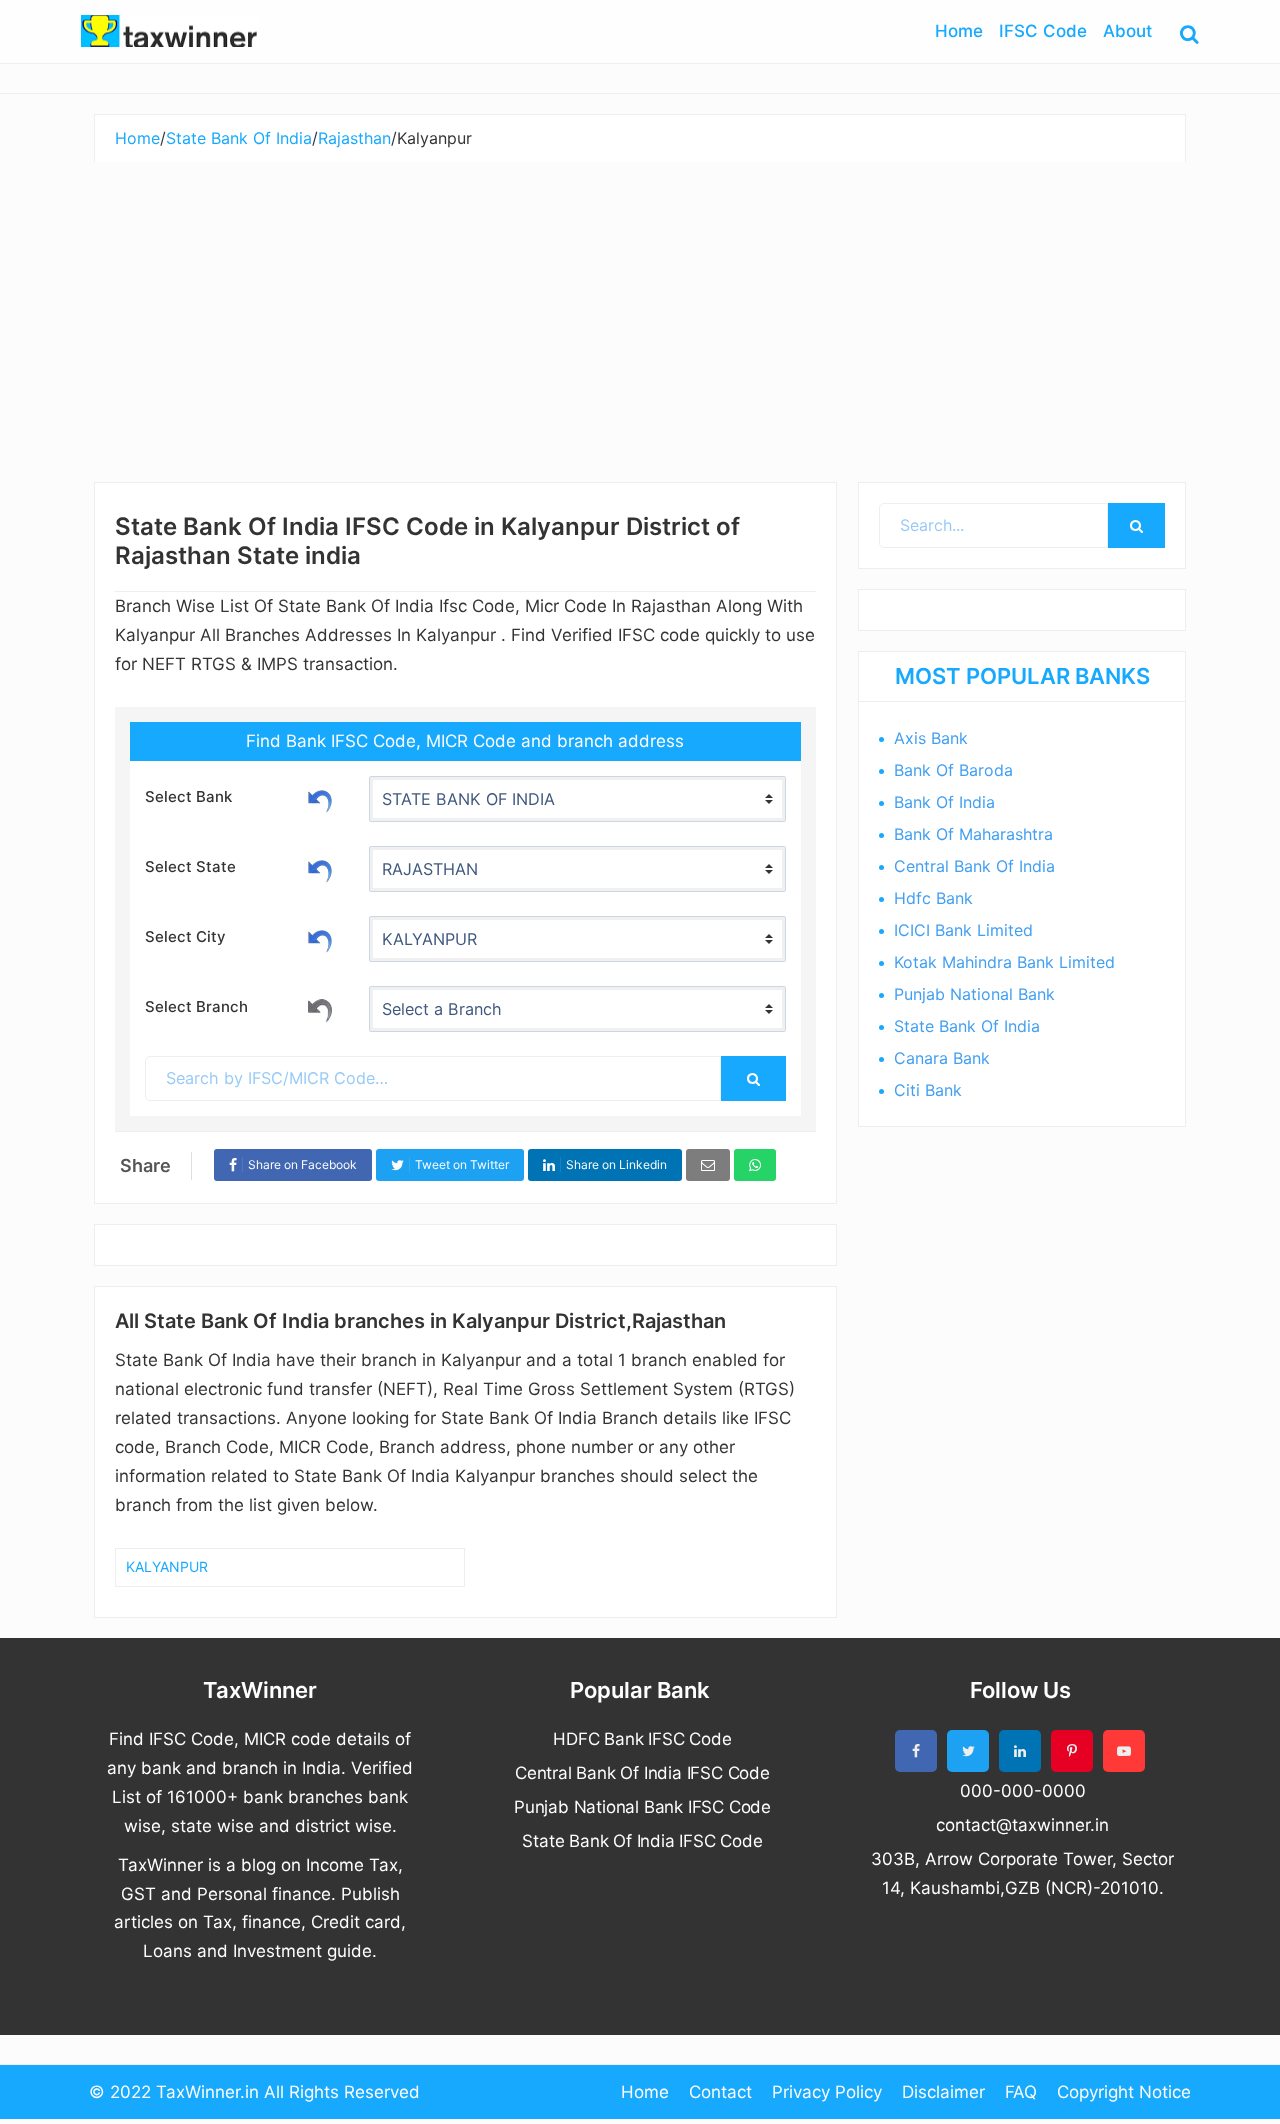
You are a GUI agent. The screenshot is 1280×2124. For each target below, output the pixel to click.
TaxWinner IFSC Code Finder (170, 31)
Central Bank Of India (974, 866)
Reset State (320, 868)
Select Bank (188, 796)
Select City (185, 936)
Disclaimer (943, 2092)
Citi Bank (928, 1090)
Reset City (320, 938)
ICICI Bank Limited (963, 930)
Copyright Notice (1124, 2092)
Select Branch (196, 1006)
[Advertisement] (640, 312)
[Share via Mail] (708, 1165)
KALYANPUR (167, 1566)
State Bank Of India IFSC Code (642, 1841)
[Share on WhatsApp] (755, 1165)
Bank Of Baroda (953, 770)
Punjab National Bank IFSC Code (642, 1807)
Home (645, 2092)
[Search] (753, 1078)
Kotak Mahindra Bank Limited (1004, 962)
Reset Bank (320, 798)
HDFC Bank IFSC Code (642, 1739)
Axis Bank (931, 738)
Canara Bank (942, 1058)
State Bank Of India (967, 1026)
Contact (720, 2092)
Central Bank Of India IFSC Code (642, 1773)
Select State (190, 866)
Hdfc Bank (933, 898)
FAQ (1021, 2092)
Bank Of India (944, 802)
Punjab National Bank (974, 994)
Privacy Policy (827, 2092)
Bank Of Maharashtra (973, 834)
